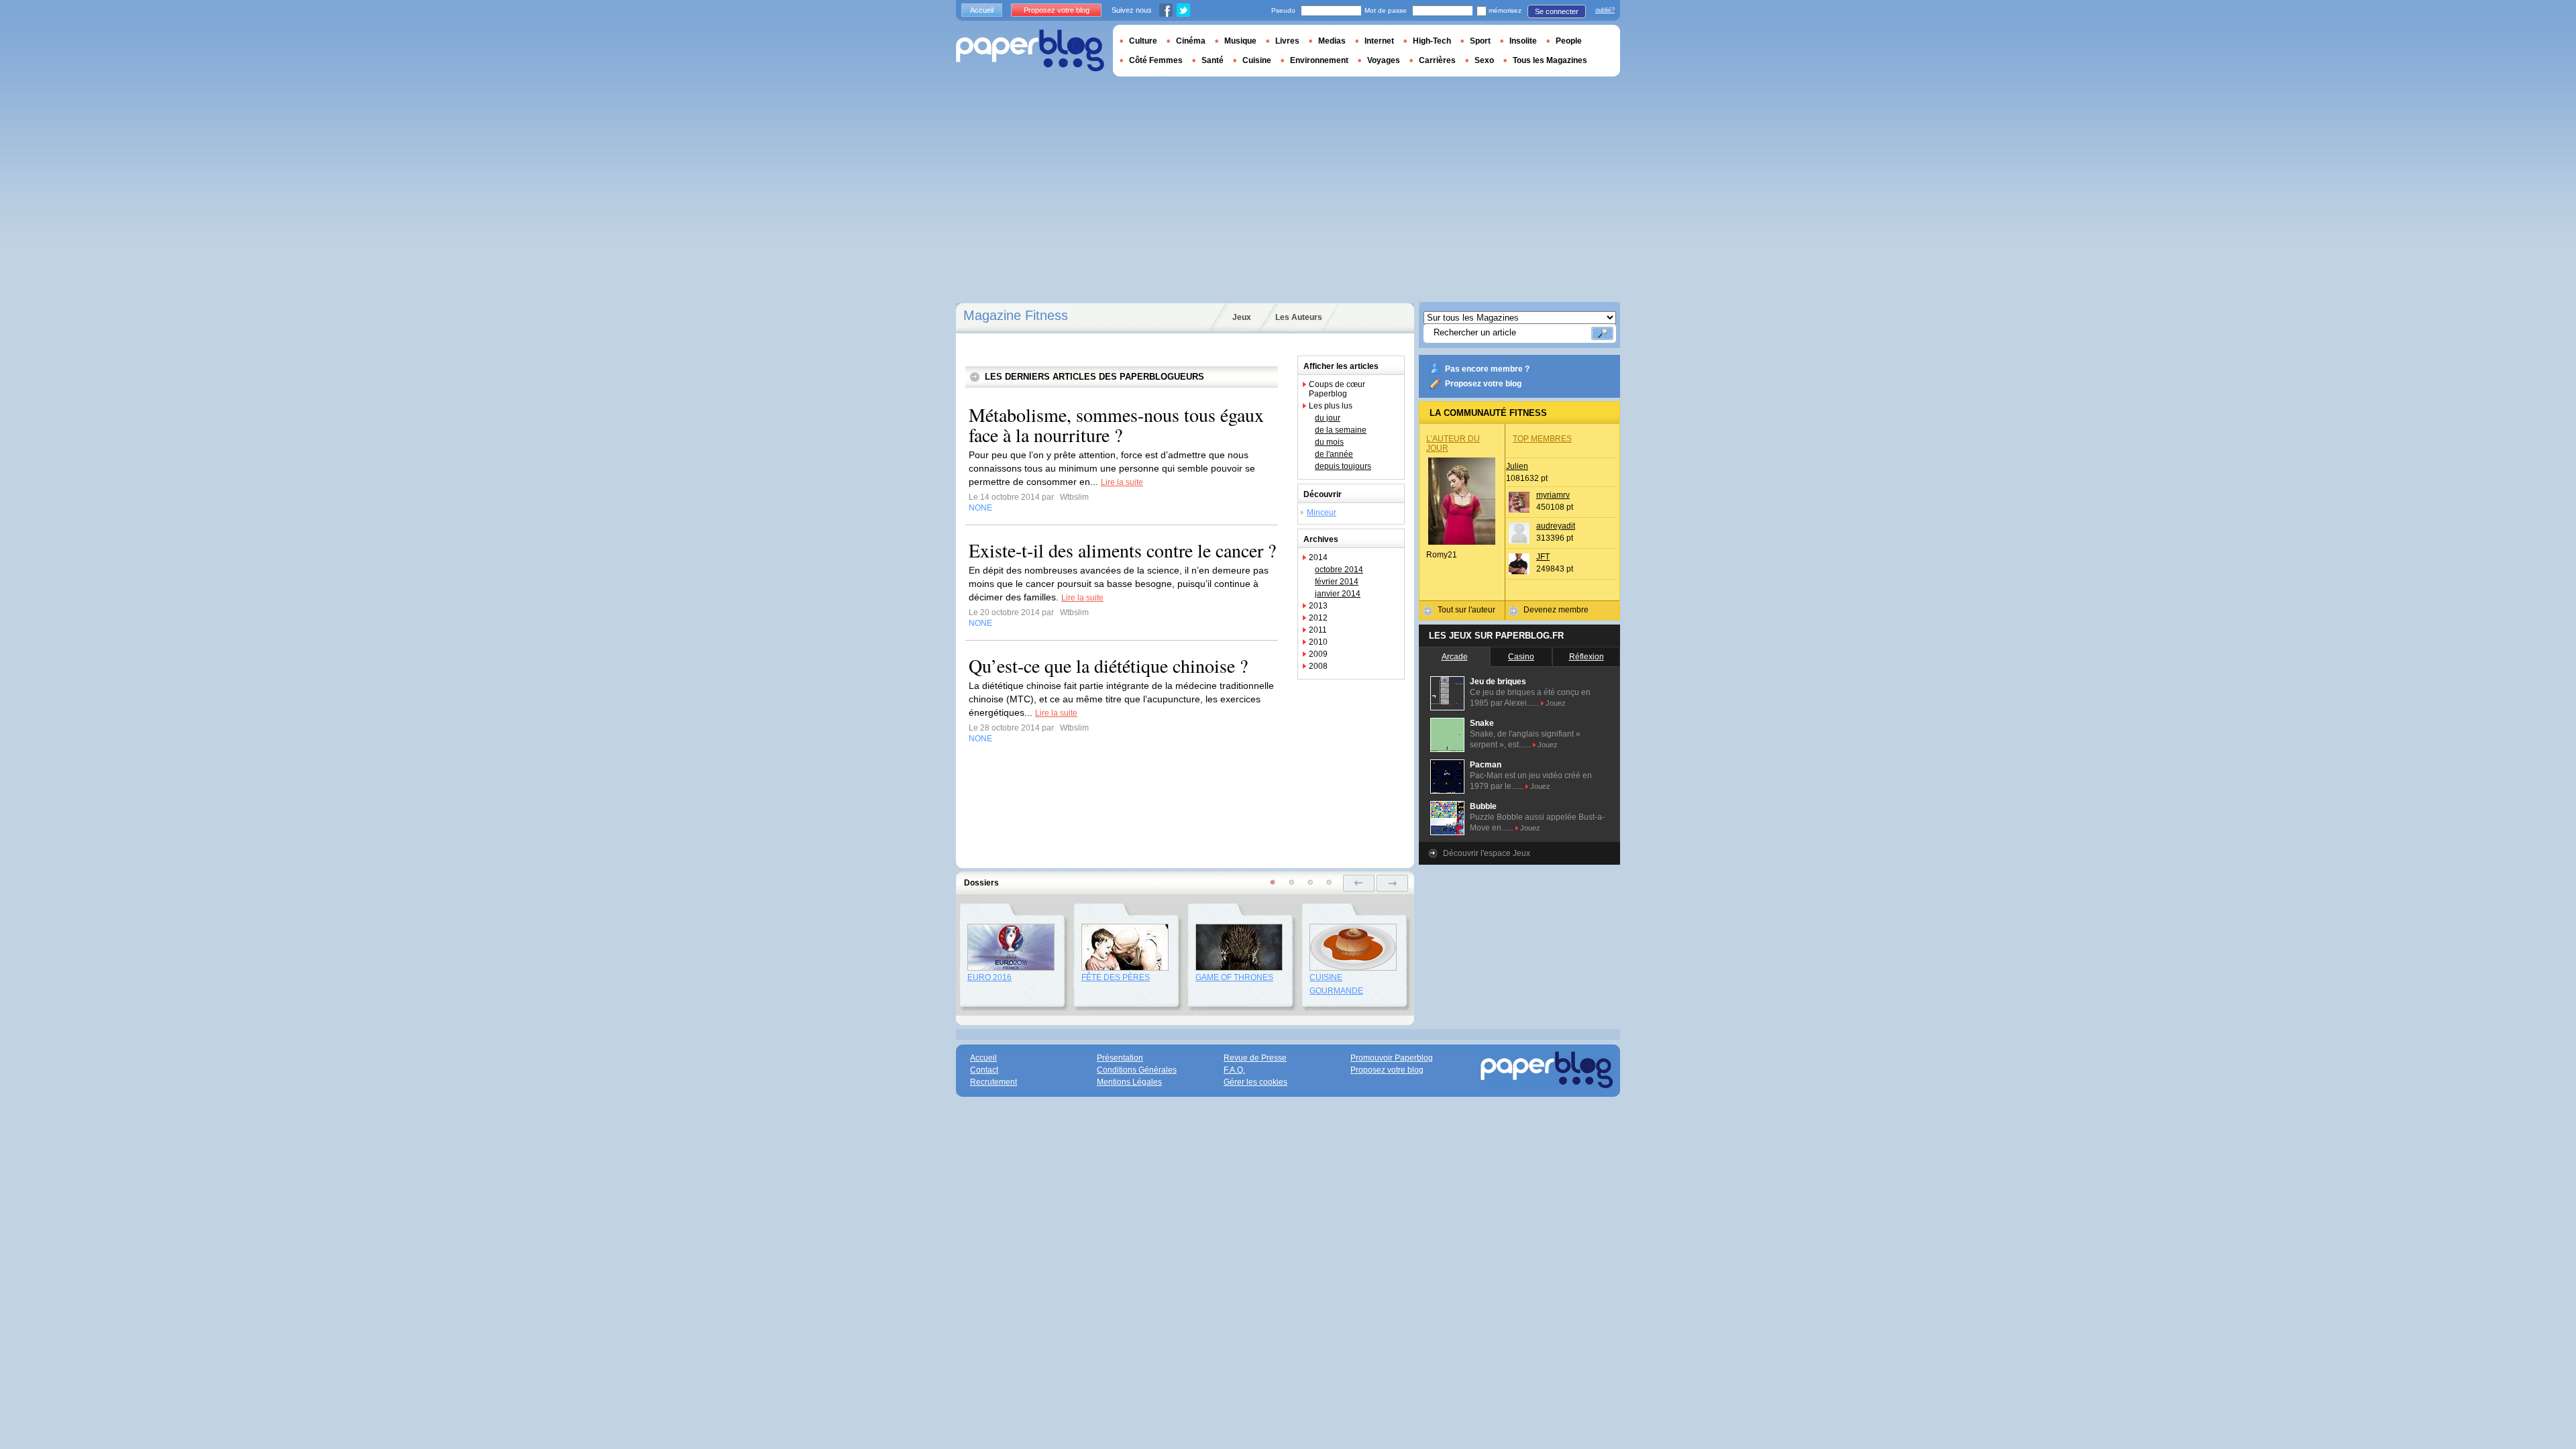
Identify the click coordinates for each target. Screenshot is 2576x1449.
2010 (1318, 642)
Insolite (1523, 41)
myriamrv (1553, 495)
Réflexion (1587, 657)
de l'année (1334, 454)
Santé (1213, 60)
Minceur (1322, 513)
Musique (1240, 41)
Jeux (1242, 317)
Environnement (1319, 60)
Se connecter (1557, 11)
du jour (1328, 418)
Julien (1517, 466)
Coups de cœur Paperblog (1337, 389)
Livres (1287, 41)
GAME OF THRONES (1234, 977)
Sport (1480, 41)
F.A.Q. (1234, 1070)
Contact (984, 1070)
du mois (1329, 442)
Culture (1143, 41)
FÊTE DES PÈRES (1116, 977)
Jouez (1556, 703)
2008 (1318, 666)
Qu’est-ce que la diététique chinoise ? (1108, 665)
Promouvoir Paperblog (1392, 1058)
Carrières (1437, 60)
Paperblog (1030, 51)
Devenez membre (1556, 610)
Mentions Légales (1129, 1082)
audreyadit (1556, 526)
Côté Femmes (1156, 60)
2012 (1318, 618)
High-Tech (1432, 41)
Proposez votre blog (1483, 384)
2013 (1318, 606)
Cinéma (1191, 41)
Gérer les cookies (1255, 1082)
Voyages (1384, 60)
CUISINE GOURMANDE (1336, 984)
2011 (1318, 630)
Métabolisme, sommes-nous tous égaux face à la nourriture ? (1116, 425)
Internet (1379, 41)
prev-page (1359, 883)
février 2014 (1337, 582)
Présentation (1120, 1058)
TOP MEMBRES (1542, 439)
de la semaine (1341, 430)
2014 (1318, 557)
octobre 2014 (1339, 570)
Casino (1521, 657)
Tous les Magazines (1550, 60)
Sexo (1484, 60)
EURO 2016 (989, 977)
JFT (1543, 557)
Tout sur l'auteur (1466, 610)
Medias (1332, 41)
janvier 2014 (1338, 594)
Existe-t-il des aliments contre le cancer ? (1122, 550)
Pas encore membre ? (1487, 369)
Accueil (982, 10)
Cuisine (1257, 60)
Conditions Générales (1137, 1070)
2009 (1318, 654)
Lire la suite (1122, 482)
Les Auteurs (1299, 317)
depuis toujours (1343, 466)
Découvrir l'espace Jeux (1487, 853)
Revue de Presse (1255, 1058)
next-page (1392, 883)
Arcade (1455, 657)
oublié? (1605, 10)
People (1569, 41)
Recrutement (994, 1082)
